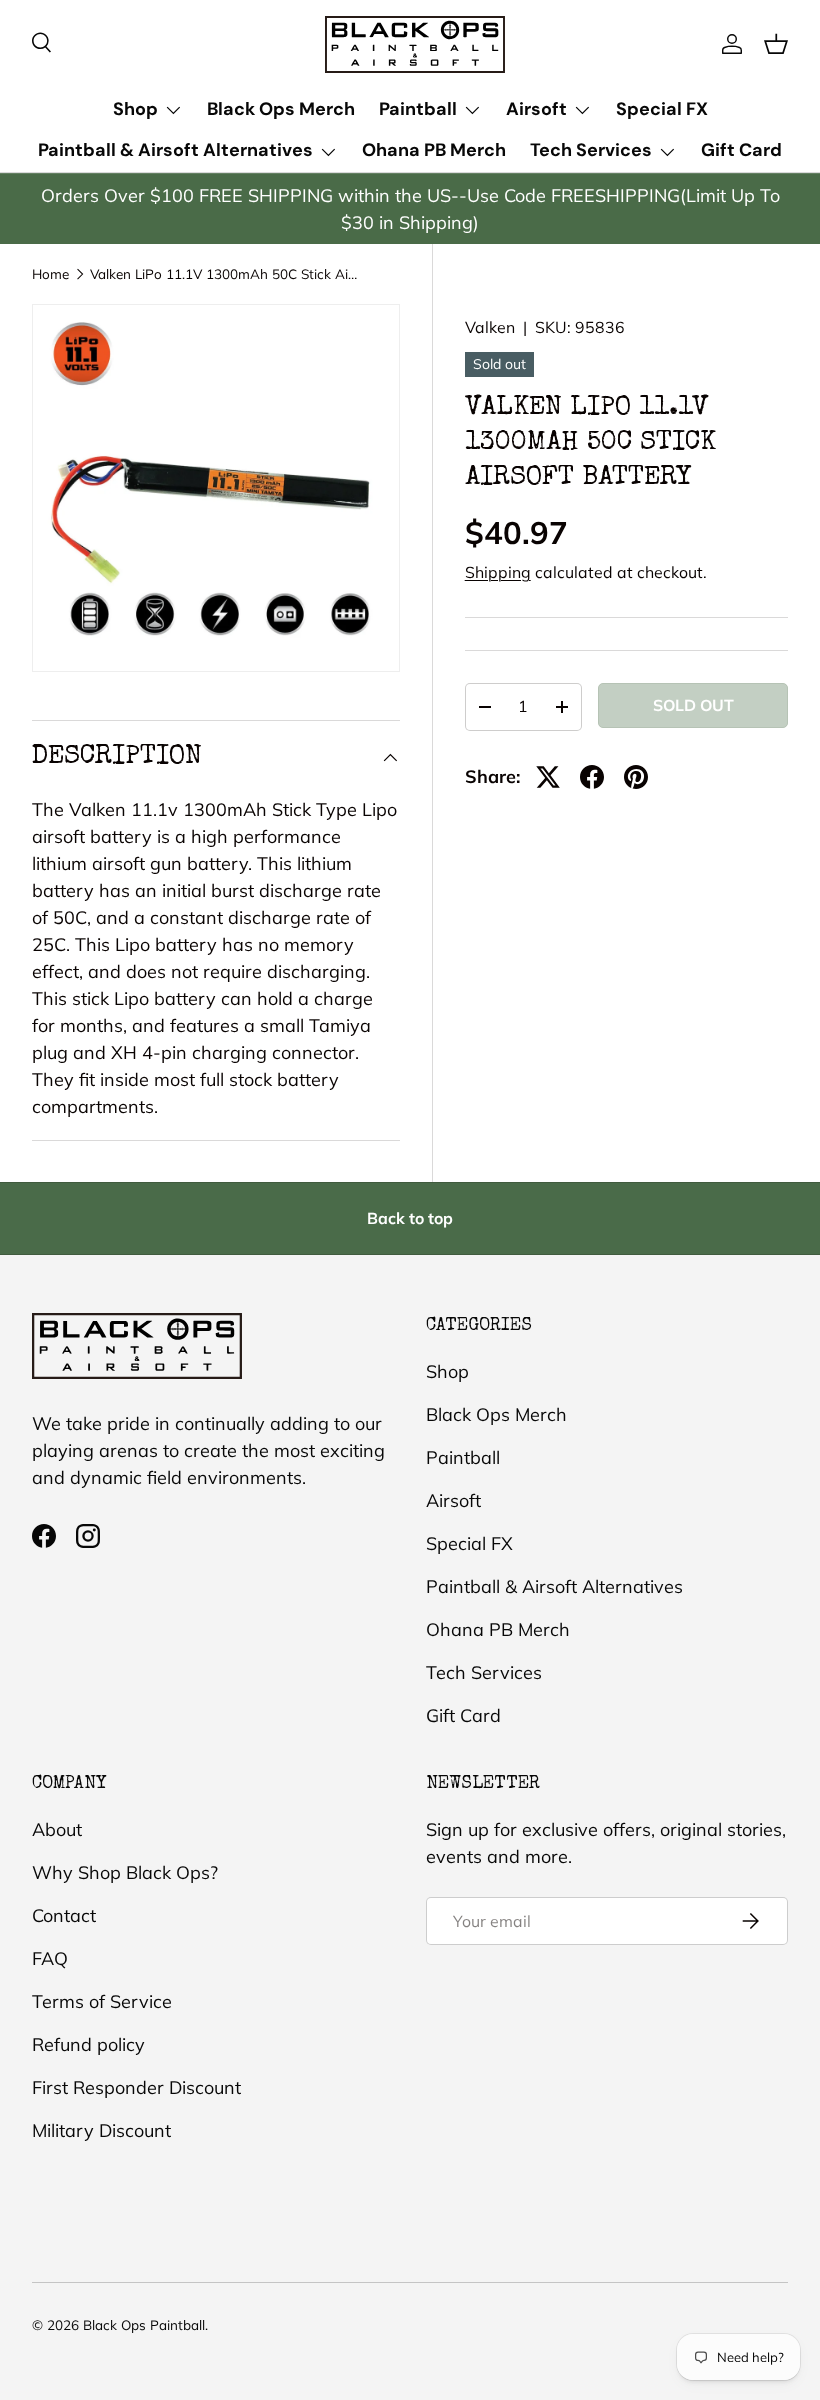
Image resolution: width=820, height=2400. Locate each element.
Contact (64, 1915)
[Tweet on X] (548, 777)
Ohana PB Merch (434, 150)
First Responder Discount (136, 2087)
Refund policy (88, 2044)
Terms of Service (102, 2001)
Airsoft (453, 1500)
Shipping (498, 572)
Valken (490, 327)
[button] (776, 44)
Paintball (463, 1457)
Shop (447, 1371)
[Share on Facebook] (592, 777)
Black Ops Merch (281, 109)
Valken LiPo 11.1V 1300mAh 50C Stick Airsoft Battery (225, 274)
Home (50, 274)
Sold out (693, 705)
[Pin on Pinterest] (636, 777)
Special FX (662, 109)
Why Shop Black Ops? (125, 1872)
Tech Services (484, 1672)
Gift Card (741, 150)
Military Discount (101, 2130)
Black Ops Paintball (144, 2324)
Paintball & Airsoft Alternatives (554, 1586)
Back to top (410, 1218)
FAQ (50, 1958)
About (57, 1829)
